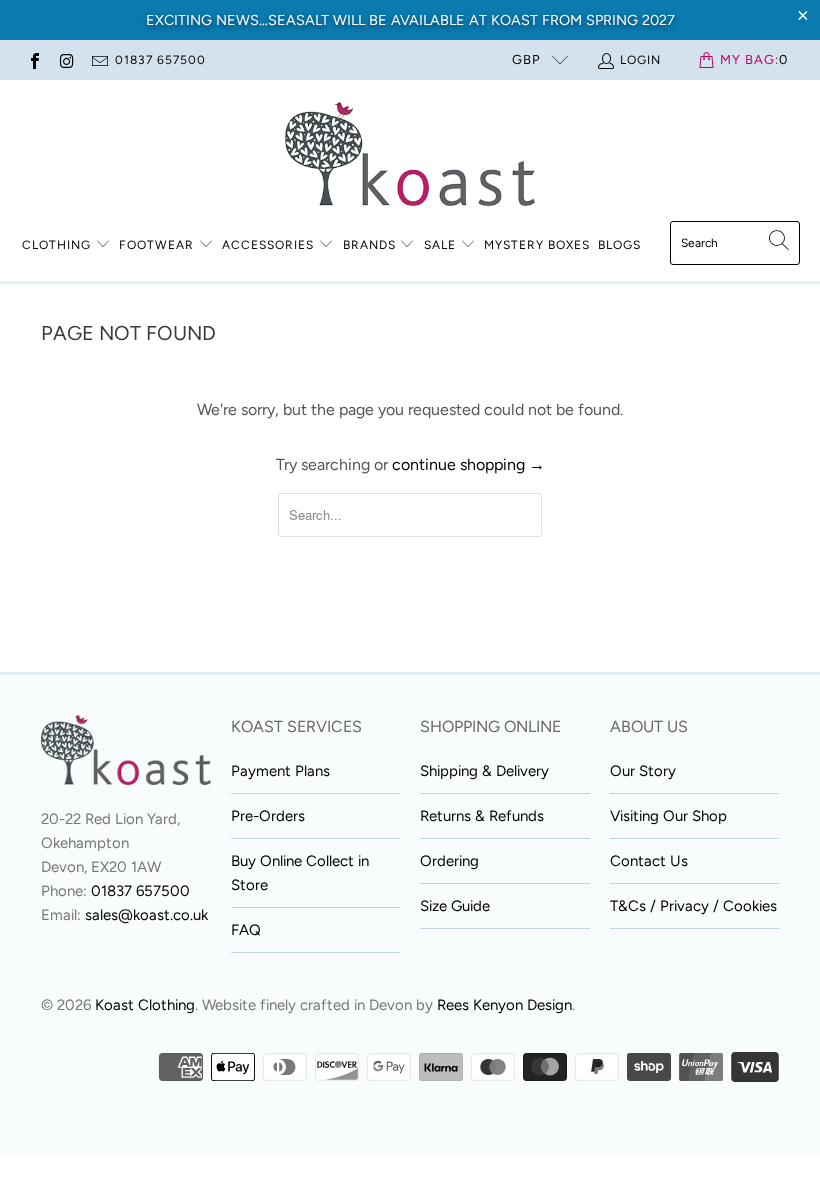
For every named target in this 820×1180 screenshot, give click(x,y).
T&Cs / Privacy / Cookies (693, 906)
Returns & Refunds (482, 816)
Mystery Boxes (537, 245)
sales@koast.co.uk (146, 915)
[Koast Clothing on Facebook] (34, 59)
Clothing (56, 245)
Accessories (268, 245)
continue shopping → (468, 464)
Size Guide (455, 906)
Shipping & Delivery (484, 771)
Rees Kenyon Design (504, 1005)
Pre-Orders (268, 816)
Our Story (643, 771)
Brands (369, 245)
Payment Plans (280, 771)
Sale (442, 245)
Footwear (156, 245)
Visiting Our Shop (668, 816)
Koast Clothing (145, 1005)
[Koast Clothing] (410, 155)
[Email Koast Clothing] (99, 59)
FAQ (246, 930)
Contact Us (649, 861)
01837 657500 (160, 60)
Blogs (619, 245)
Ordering (449, 861)
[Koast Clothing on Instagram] (66, 59)
